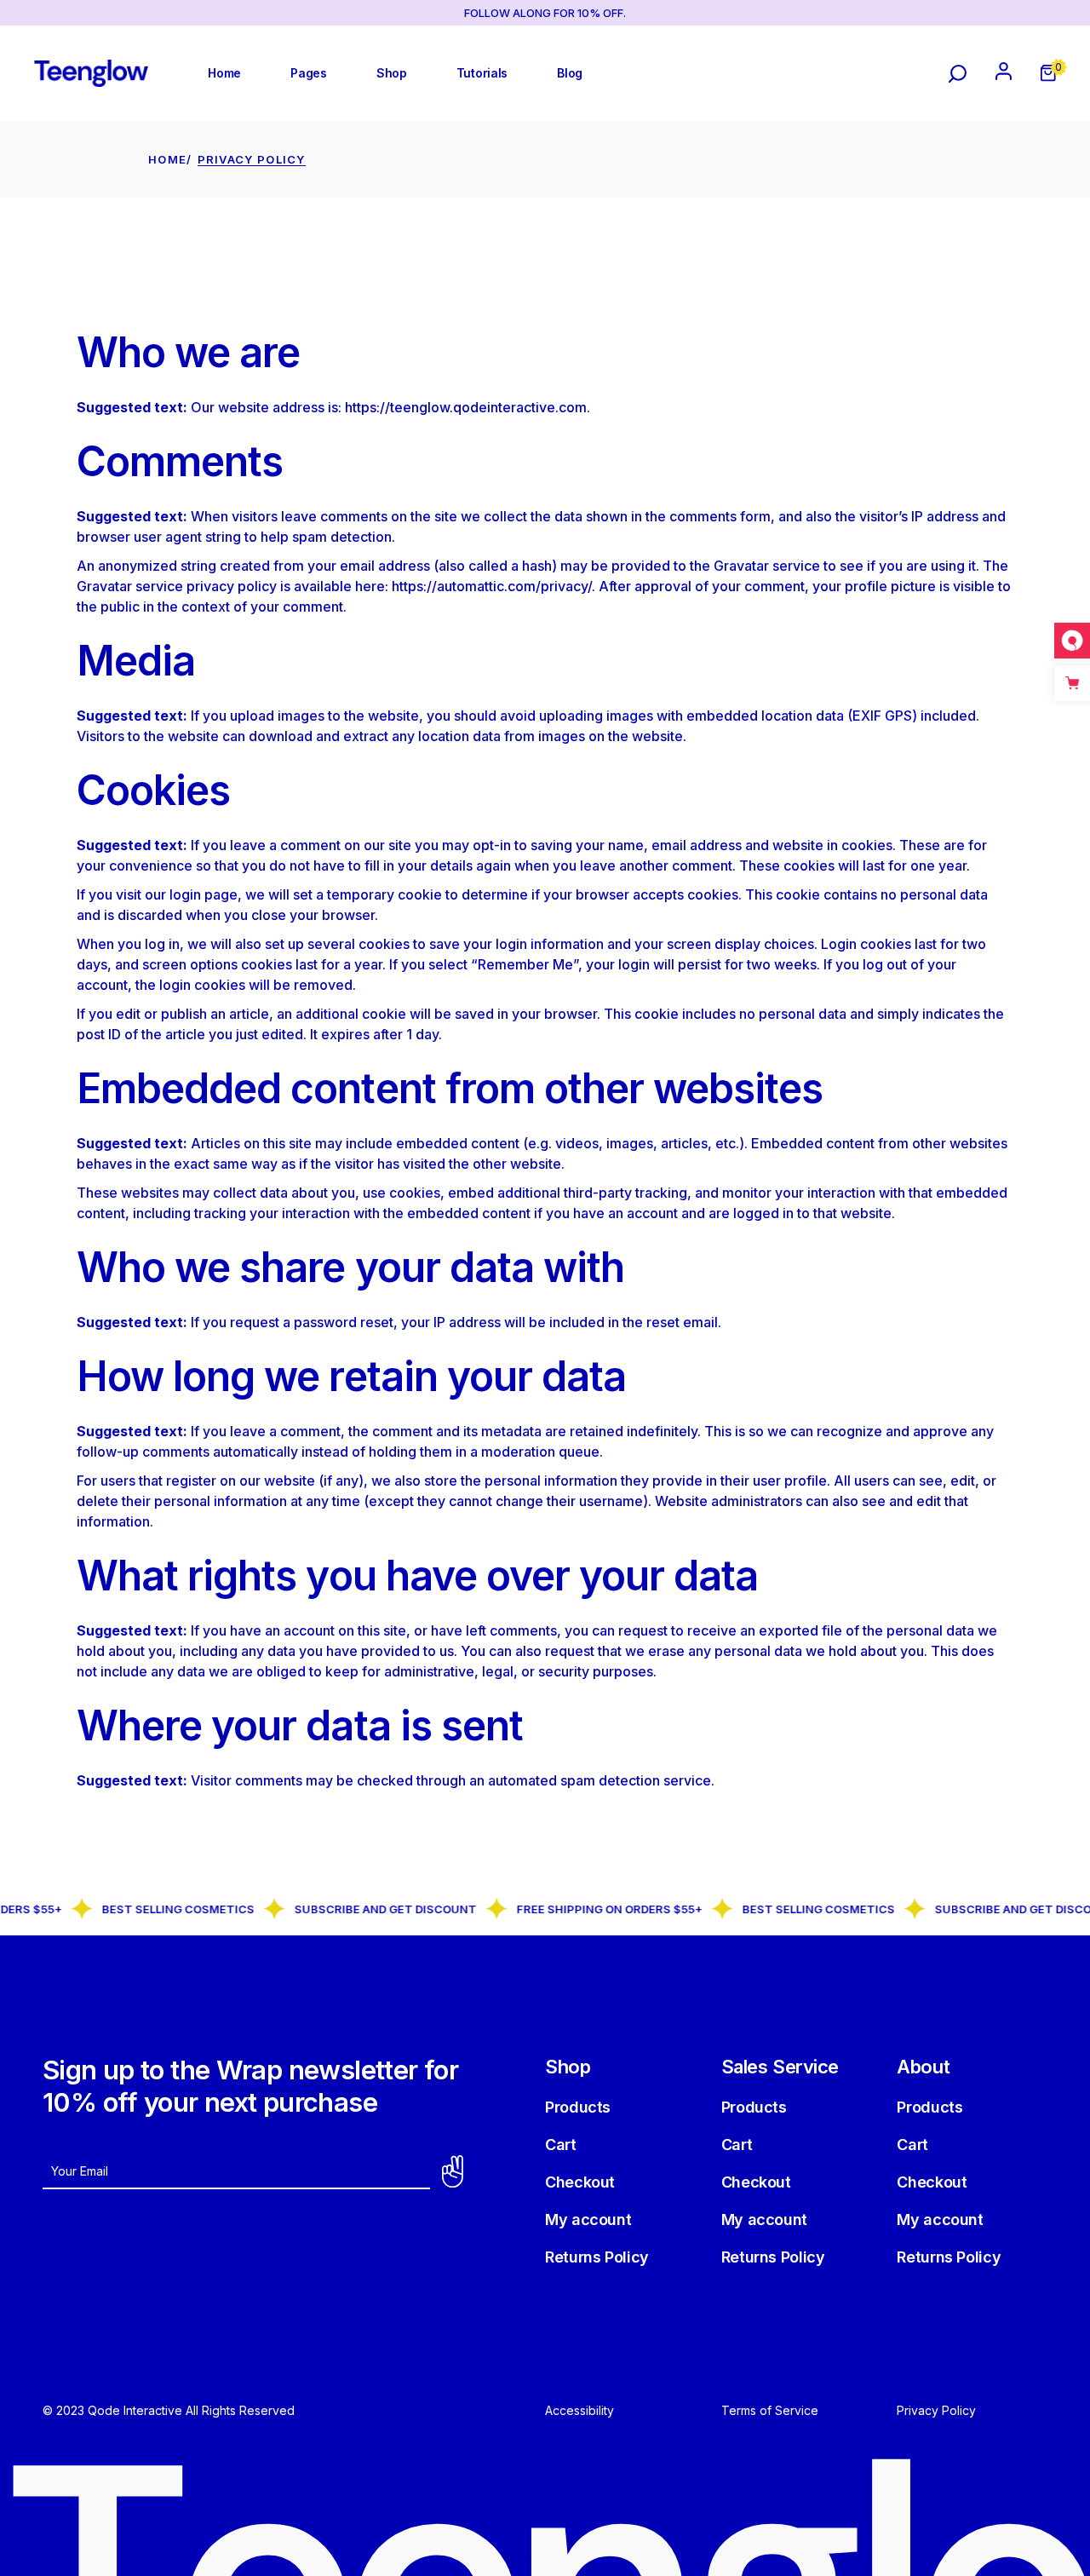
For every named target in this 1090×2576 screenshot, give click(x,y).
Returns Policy (597, 2257)
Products (578, 2107)
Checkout (580, 2182)
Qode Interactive (133, 2410)
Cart (561, 2145)
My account (588, 2219)
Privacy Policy (936, 2410)
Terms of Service (770, 2410)
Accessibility (579, 2410)
